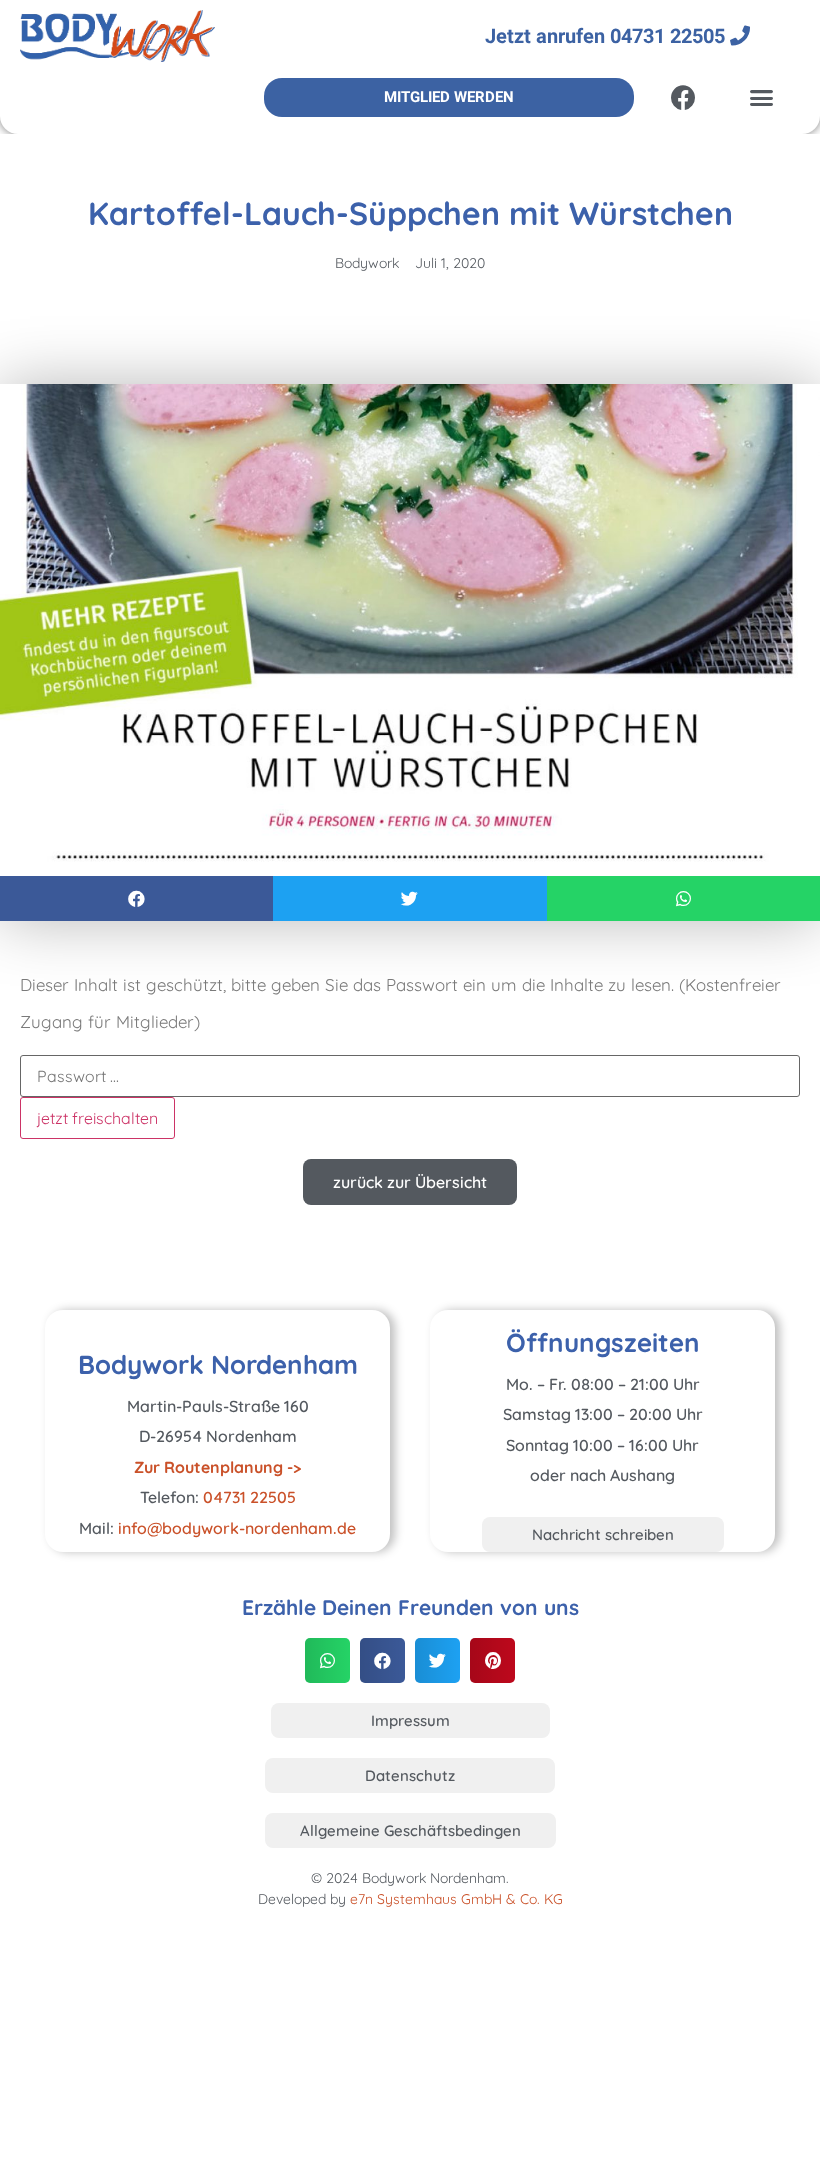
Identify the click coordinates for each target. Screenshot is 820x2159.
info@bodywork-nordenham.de (237, 1528)
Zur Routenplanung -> (217, 1467)
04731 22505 (249, 1497)
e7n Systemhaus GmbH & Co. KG (456, 1899)
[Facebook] (683, 97)
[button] (761, 97)
